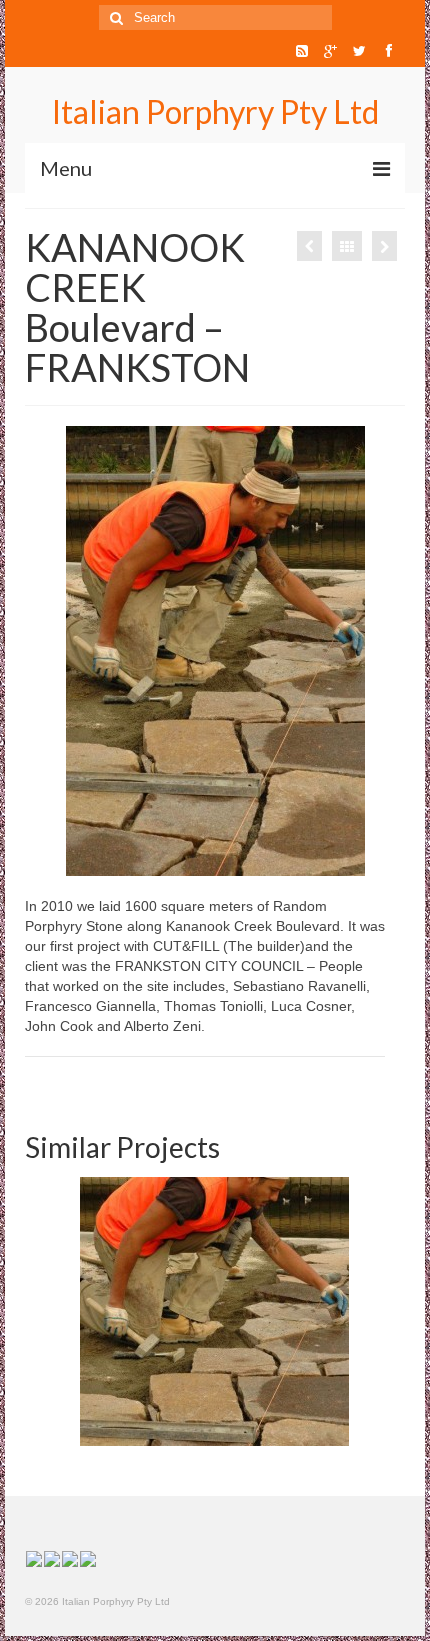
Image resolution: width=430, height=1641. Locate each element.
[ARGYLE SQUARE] (384, 246)
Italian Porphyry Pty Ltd (215, 111)
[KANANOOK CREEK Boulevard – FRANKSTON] (214, 1311)
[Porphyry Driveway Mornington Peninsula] (309, 246)
